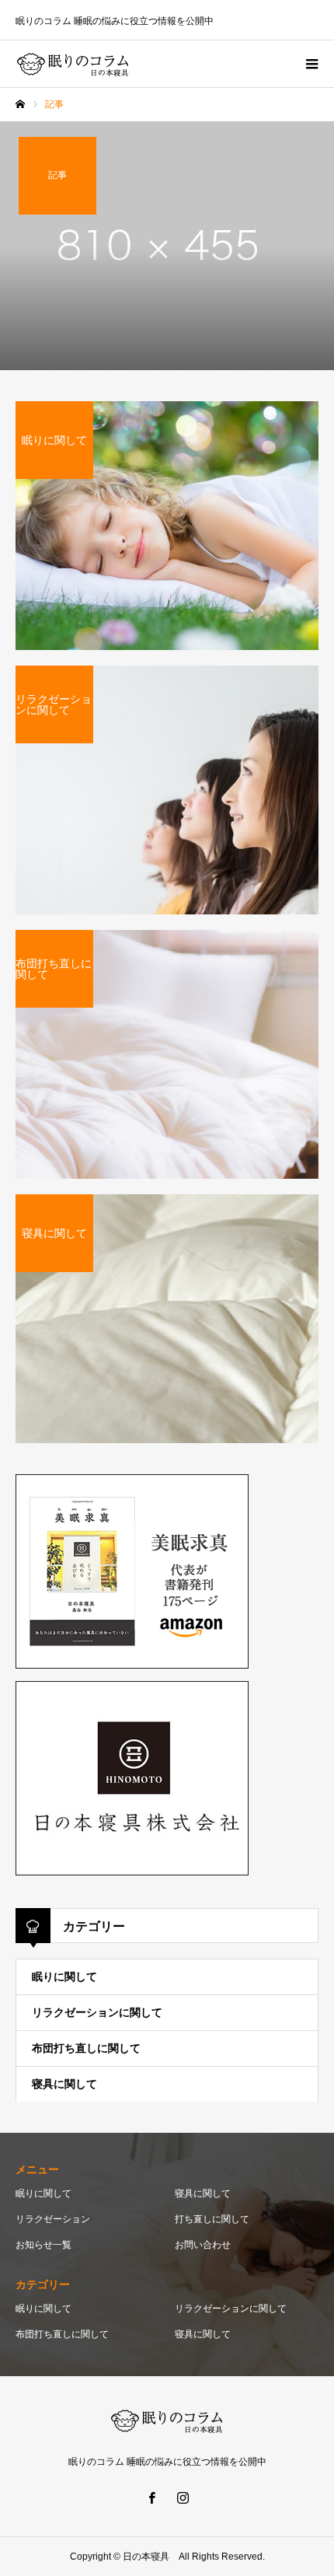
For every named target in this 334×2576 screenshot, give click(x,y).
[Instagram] (183, 2497)
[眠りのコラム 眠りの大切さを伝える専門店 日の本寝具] (73, 64)
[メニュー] (311, 64)
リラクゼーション (53, 2219)
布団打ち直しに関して (86, 2048)
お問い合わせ (203, 2245)
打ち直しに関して (212, 2219)
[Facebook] (151, 2497)
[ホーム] (20, 104)
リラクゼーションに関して (97, 2012)
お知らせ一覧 (43, 2245)
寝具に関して (64, 2084)
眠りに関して (64, 1977)
